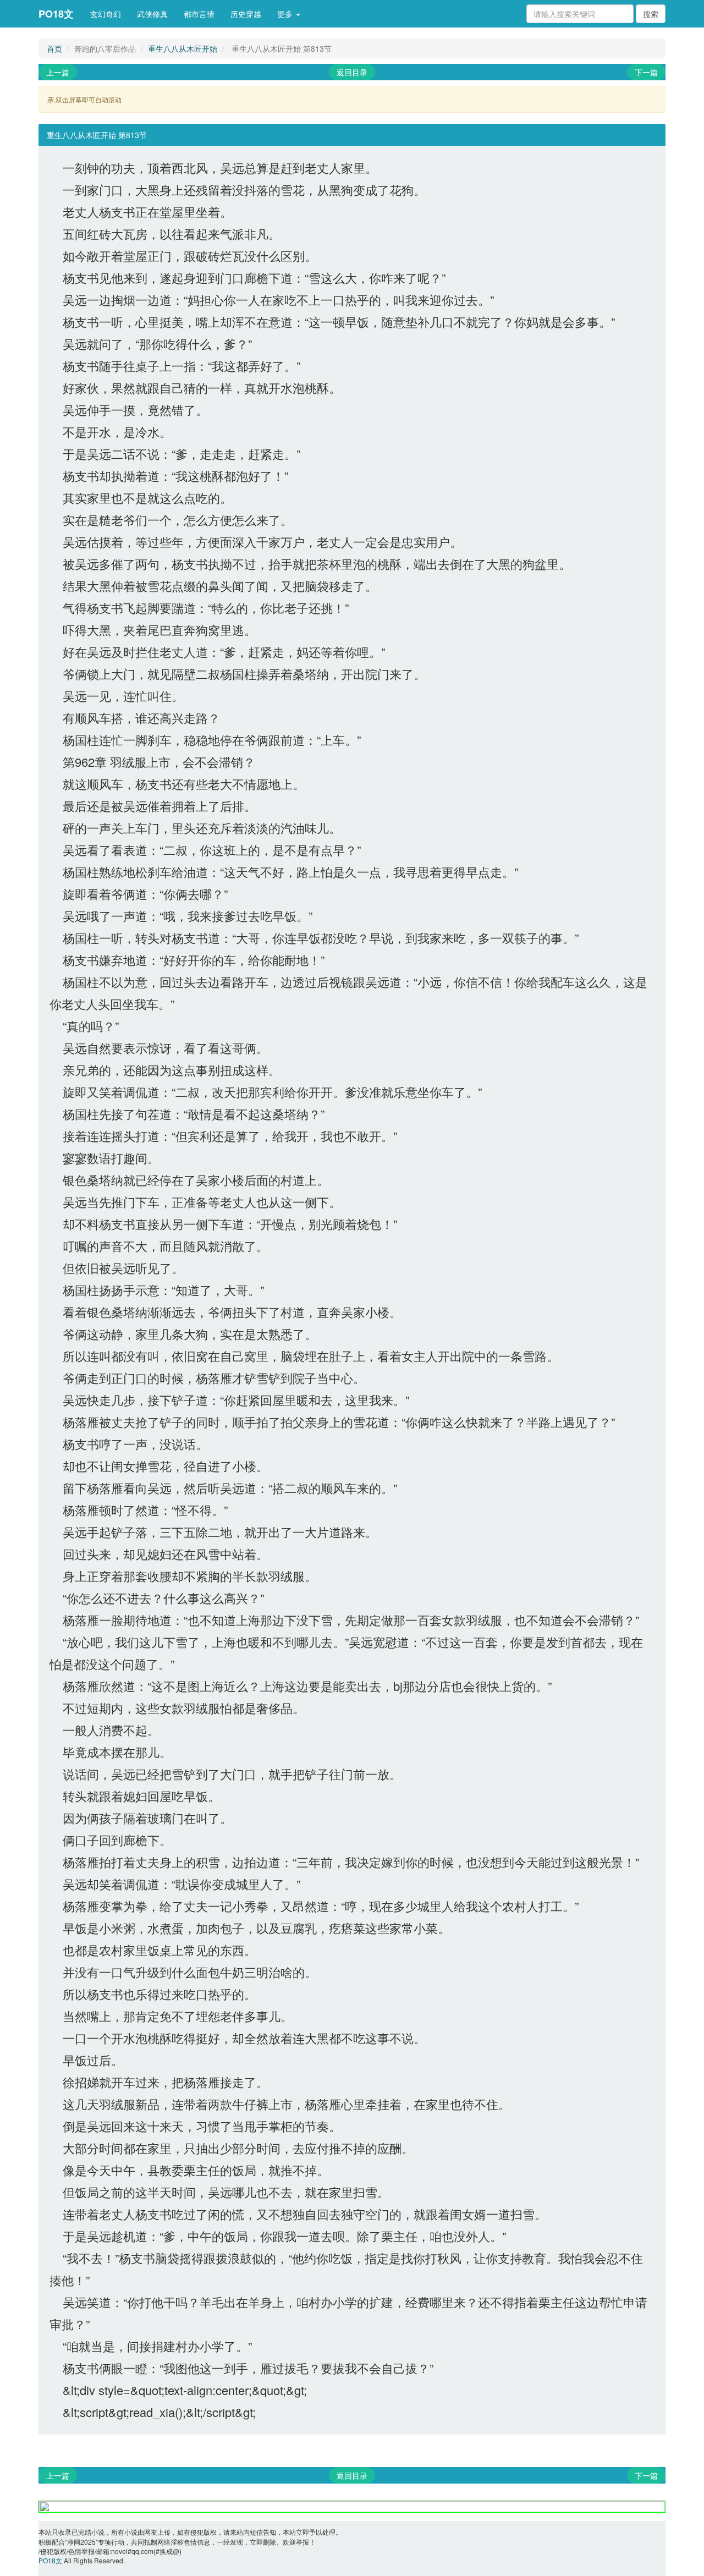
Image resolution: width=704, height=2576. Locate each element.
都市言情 (199, 14)
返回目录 (352, 72)
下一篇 (646, 72)
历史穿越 (246, 14)
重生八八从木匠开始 (183, 48)
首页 (54, 48)
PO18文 (56, 14)
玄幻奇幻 (106, 14)
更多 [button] (286, 14)
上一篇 (58, 72)
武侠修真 (152, 14)
